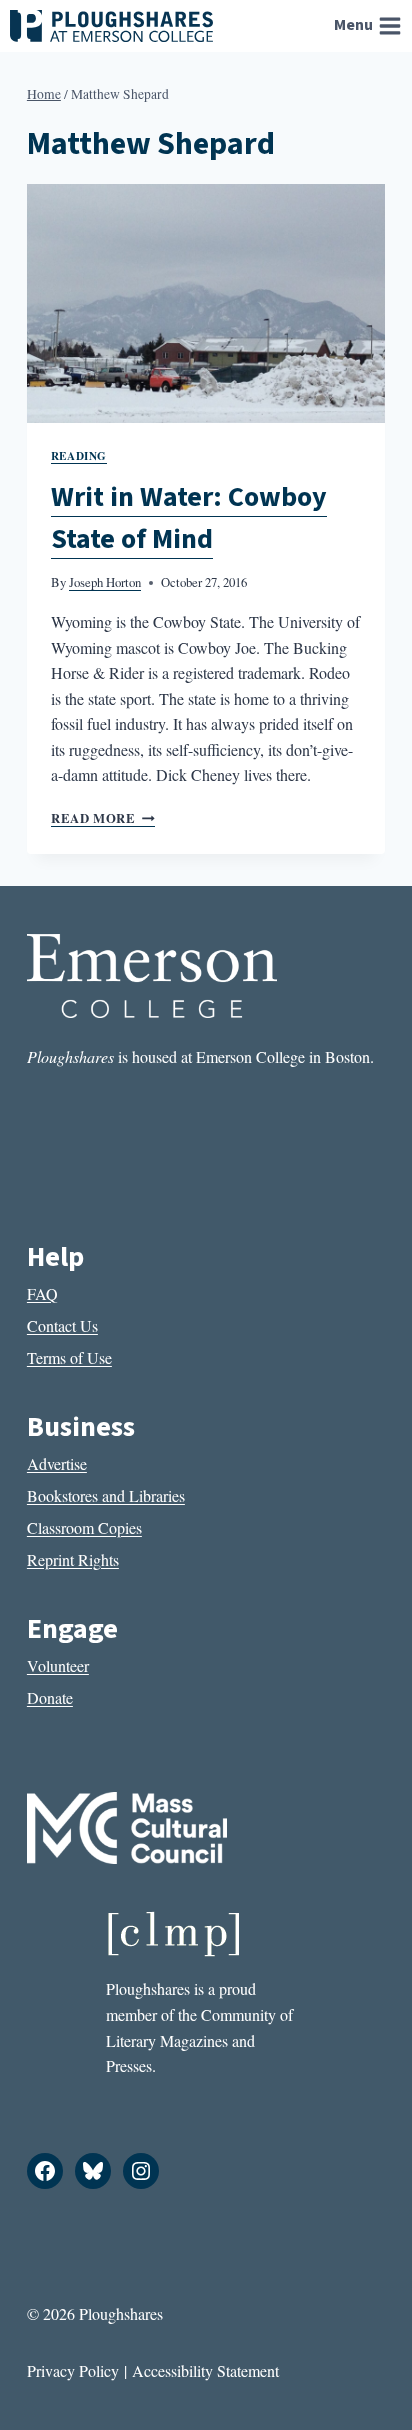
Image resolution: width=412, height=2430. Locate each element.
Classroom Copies (84, 1527)
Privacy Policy (73, 2370)
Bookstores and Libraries (106, 1495)
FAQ (42, 1293)
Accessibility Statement (205, 2370)
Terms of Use (69, 1357)
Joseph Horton (105, 582)
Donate (50, 1697)
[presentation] (206, 303)
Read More (103, 818)
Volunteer (58, 1665)
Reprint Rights (73, 1559)
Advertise (57, 1463)
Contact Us (62, 1325)
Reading (79, 455)
